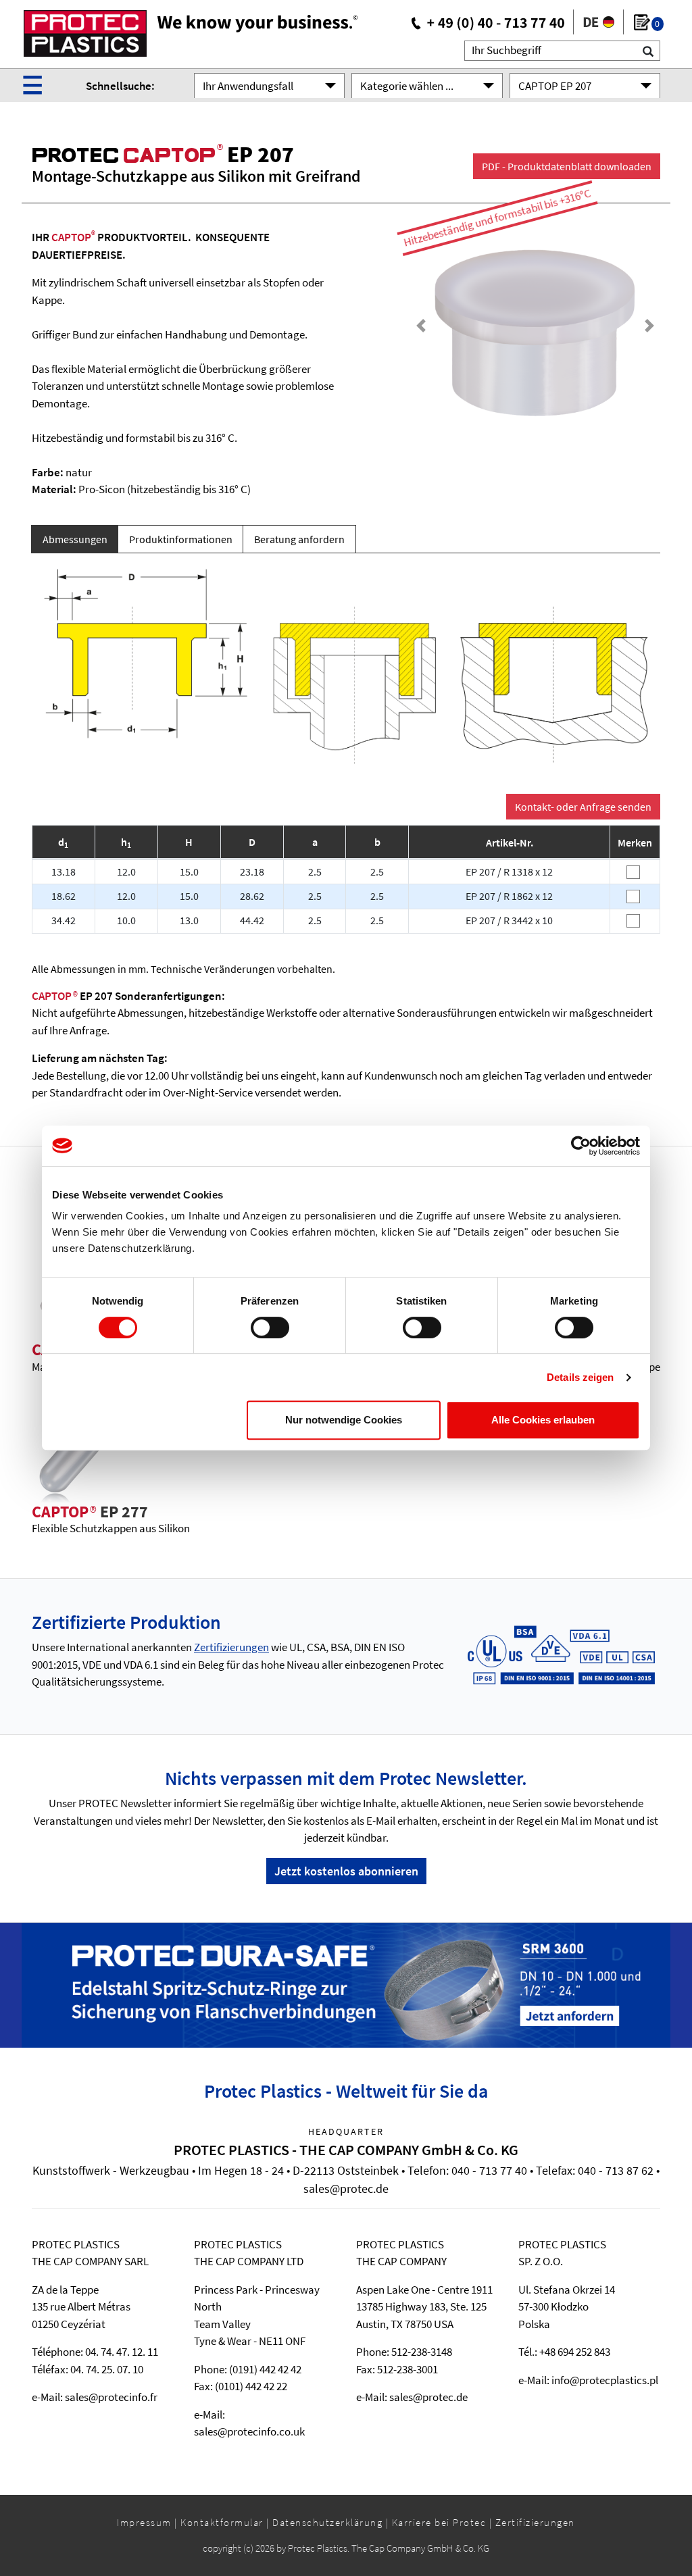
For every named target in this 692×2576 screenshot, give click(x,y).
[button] (421, 325)
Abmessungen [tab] (75, 539)
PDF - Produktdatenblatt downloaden (567, 166)
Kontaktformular (222, 2522)
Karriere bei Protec (439, 2522)
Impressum (144, 2522)
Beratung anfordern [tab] (299, 539)
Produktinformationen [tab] (181, 539)
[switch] (270, 1328)
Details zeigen (580, 1377)
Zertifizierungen (231, 1647)
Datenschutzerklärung (327, 2522)
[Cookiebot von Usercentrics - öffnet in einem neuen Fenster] (581, 1146)
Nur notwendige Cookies (344, 1420)
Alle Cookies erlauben (543, 1420)
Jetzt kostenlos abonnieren (346, 1871)
